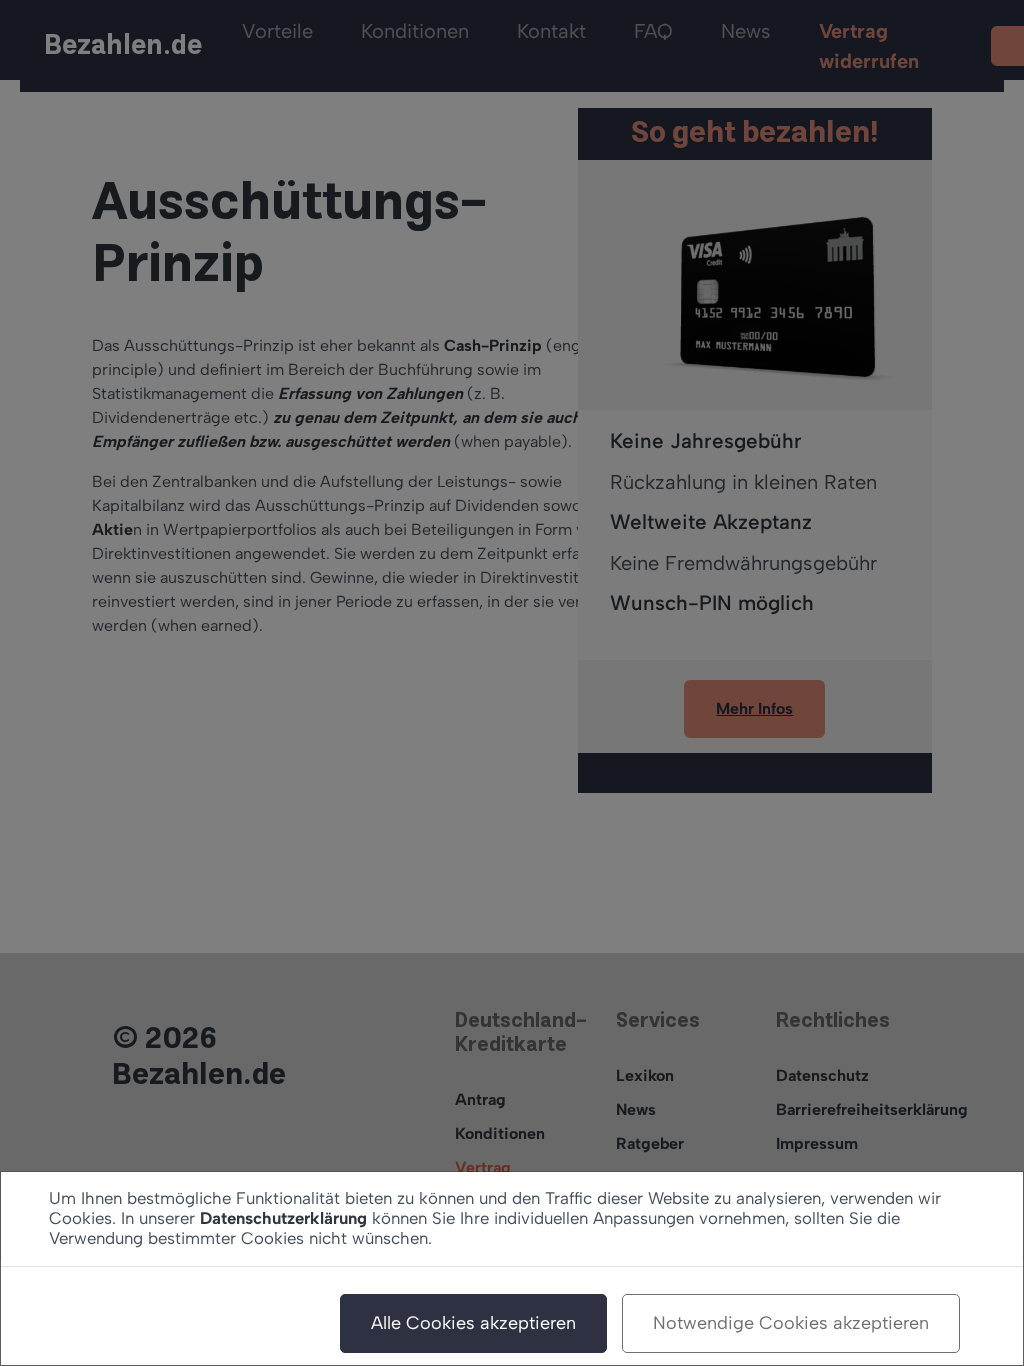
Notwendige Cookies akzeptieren (791, 1323)
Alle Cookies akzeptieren (473, 1323)
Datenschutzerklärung (283, 1218)
